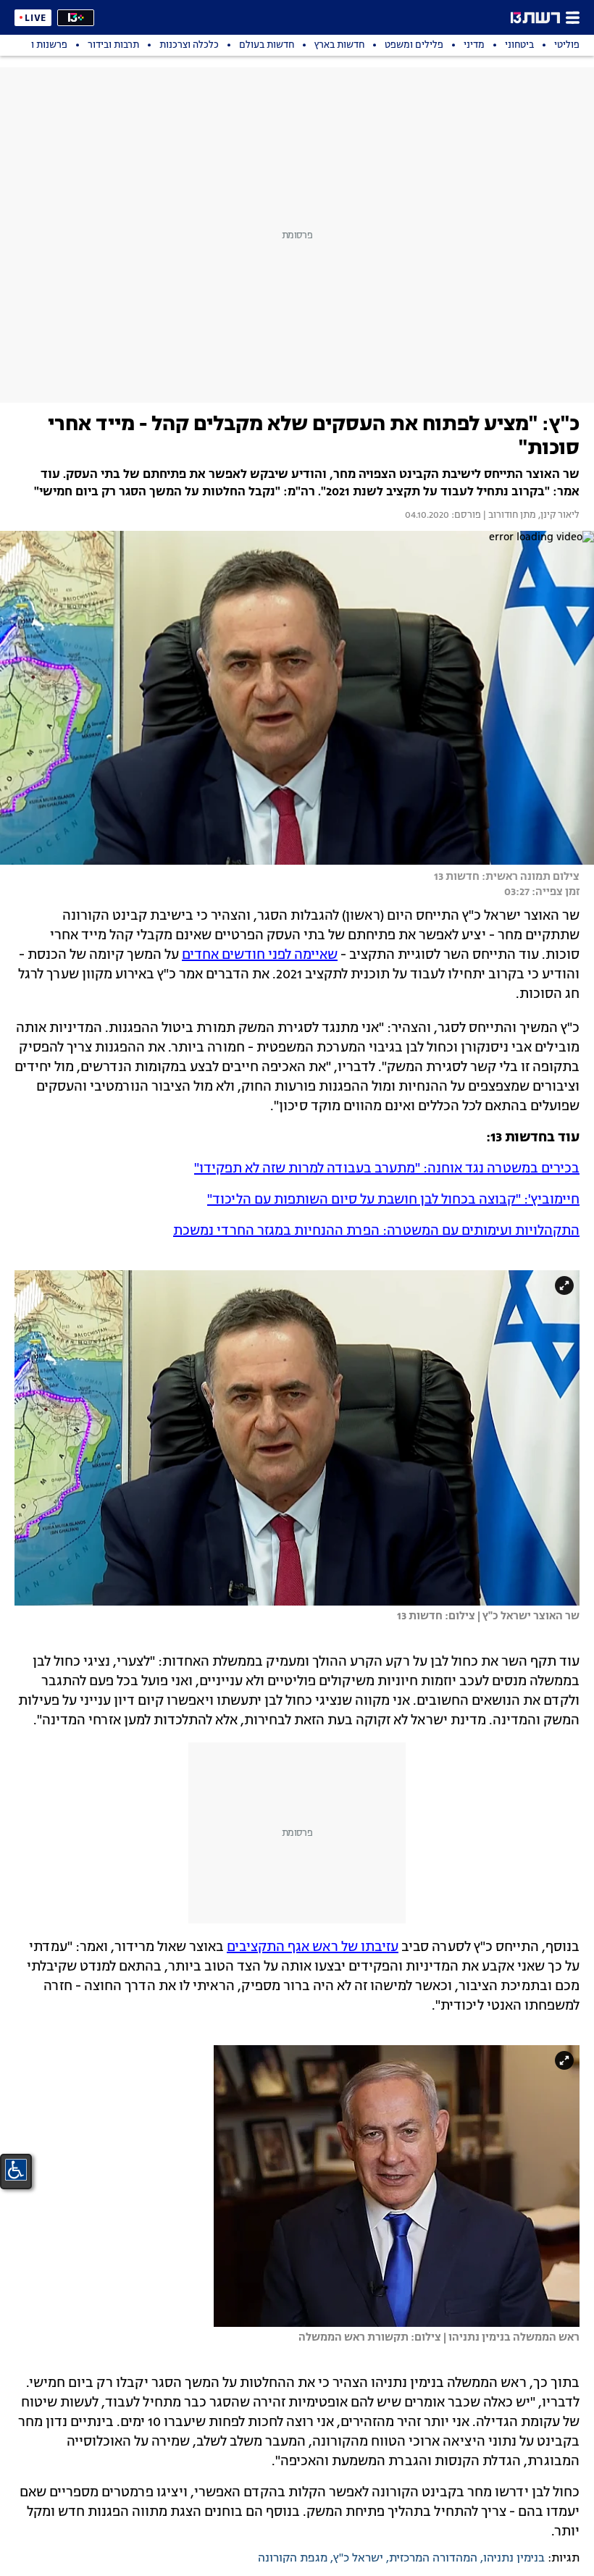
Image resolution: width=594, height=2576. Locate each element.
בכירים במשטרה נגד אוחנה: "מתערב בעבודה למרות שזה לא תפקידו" (387, 1169)
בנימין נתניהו (514, 2559)
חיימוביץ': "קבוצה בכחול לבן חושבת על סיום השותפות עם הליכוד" (393, 1200)
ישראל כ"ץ (358, 2559)
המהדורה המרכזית (433, 2559)
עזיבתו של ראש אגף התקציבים (313, 1947)
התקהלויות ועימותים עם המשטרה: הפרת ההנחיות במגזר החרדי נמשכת (376, 1231)
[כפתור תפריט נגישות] (16, 2170)
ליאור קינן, (558, 516)
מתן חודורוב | (509, 516)
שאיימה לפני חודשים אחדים (260, 955)
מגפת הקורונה (293, 2559)
